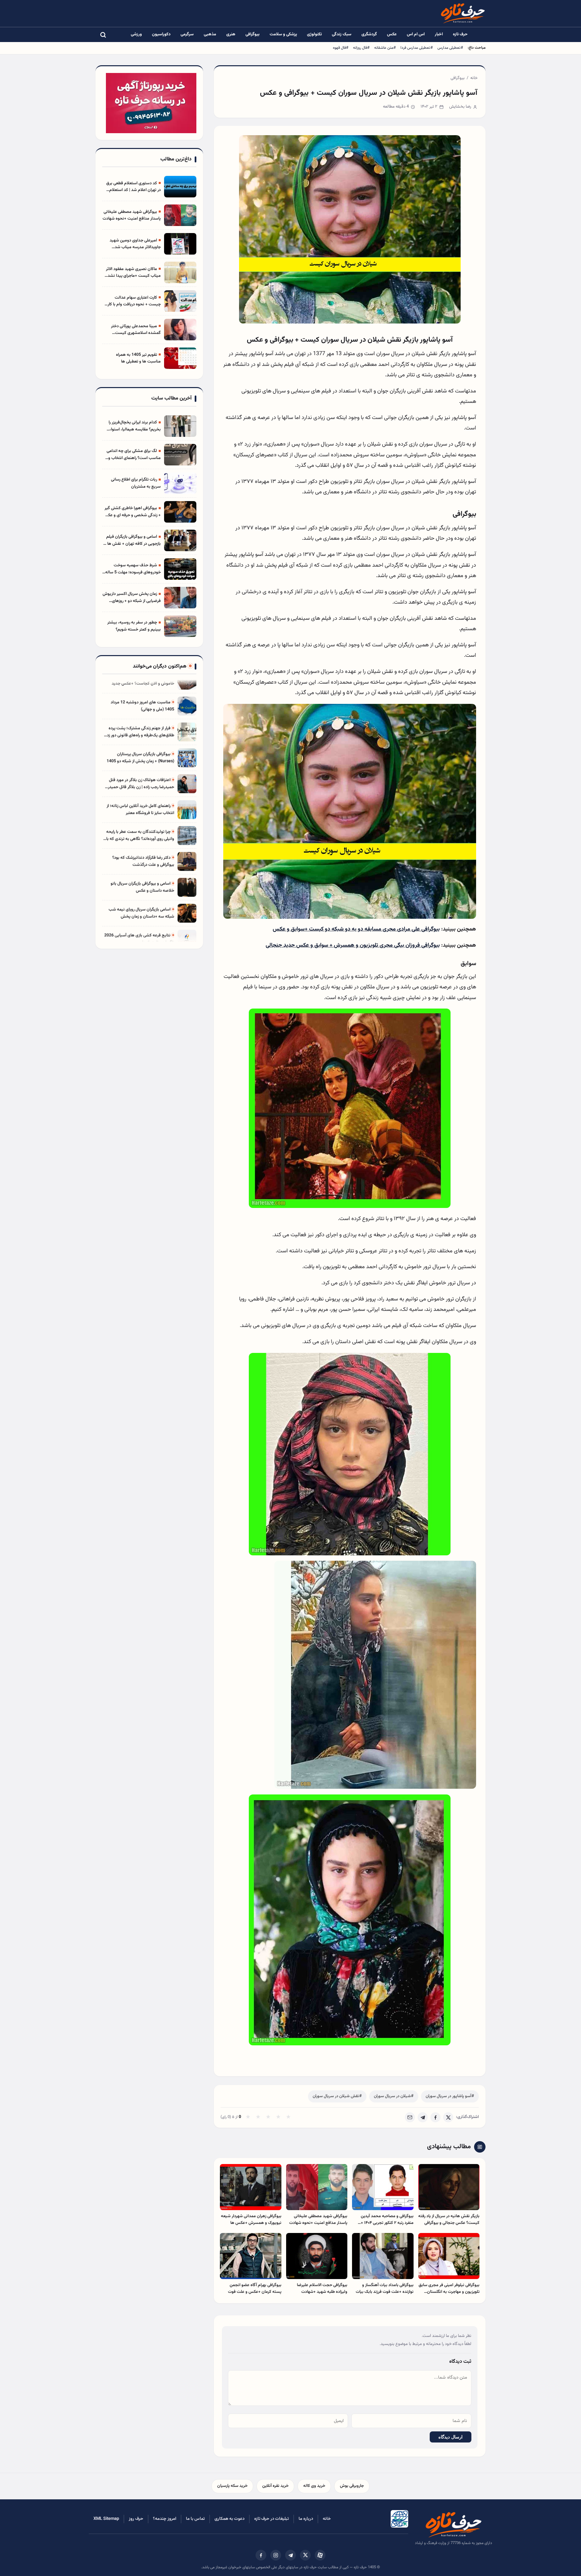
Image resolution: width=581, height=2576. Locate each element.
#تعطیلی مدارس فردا (417, 48)
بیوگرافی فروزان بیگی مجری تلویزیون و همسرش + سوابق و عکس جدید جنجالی (353, 945)
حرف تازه (460, 34)
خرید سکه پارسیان (232, 2486)
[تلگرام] (290, 2555)
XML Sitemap (106, 2519)
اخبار (439, 34)
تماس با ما (195, 2519)
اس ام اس (416, 34)
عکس (392, 34)
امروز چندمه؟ (165, 2519)
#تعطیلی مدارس (450, 48)
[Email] (410, 2117)
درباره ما (306, 2519)
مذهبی (210, 34)
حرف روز (136, 2519)
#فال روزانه (361, 48)
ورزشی (136, 34)
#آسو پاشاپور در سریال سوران (450, 2096)
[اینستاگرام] (276, 2555)
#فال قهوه (341, 48)
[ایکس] (305, 2555)
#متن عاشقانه (385, 48)
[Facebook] (435, 2117)
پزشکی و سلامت (283, 34)
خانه (474, 78)
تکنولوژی (314, 34)
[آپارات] (320, 2555)
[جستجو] (103, 35)
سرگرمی (187, 34)
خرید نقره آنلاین (275, 2486)
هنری (231, 34)
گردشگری (369, 34)
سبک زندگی (342, 34)
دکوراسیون (161, 34)
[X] (448, 2117)
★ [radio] (248, 2117)
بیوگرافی (253, 34)
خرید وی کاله (314, 2486)
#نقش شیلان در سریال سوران (337, 2096)
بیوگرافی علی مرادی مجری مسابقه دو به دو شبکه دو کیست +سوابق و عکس (356, 929)
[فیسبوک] (261, 2555)
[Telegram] (423, 2117)
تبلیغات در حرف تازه (272, 2519)
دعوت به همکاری (229, 2519)
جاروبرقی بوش (352, 2486)
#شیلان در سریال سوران (394, 2096)
